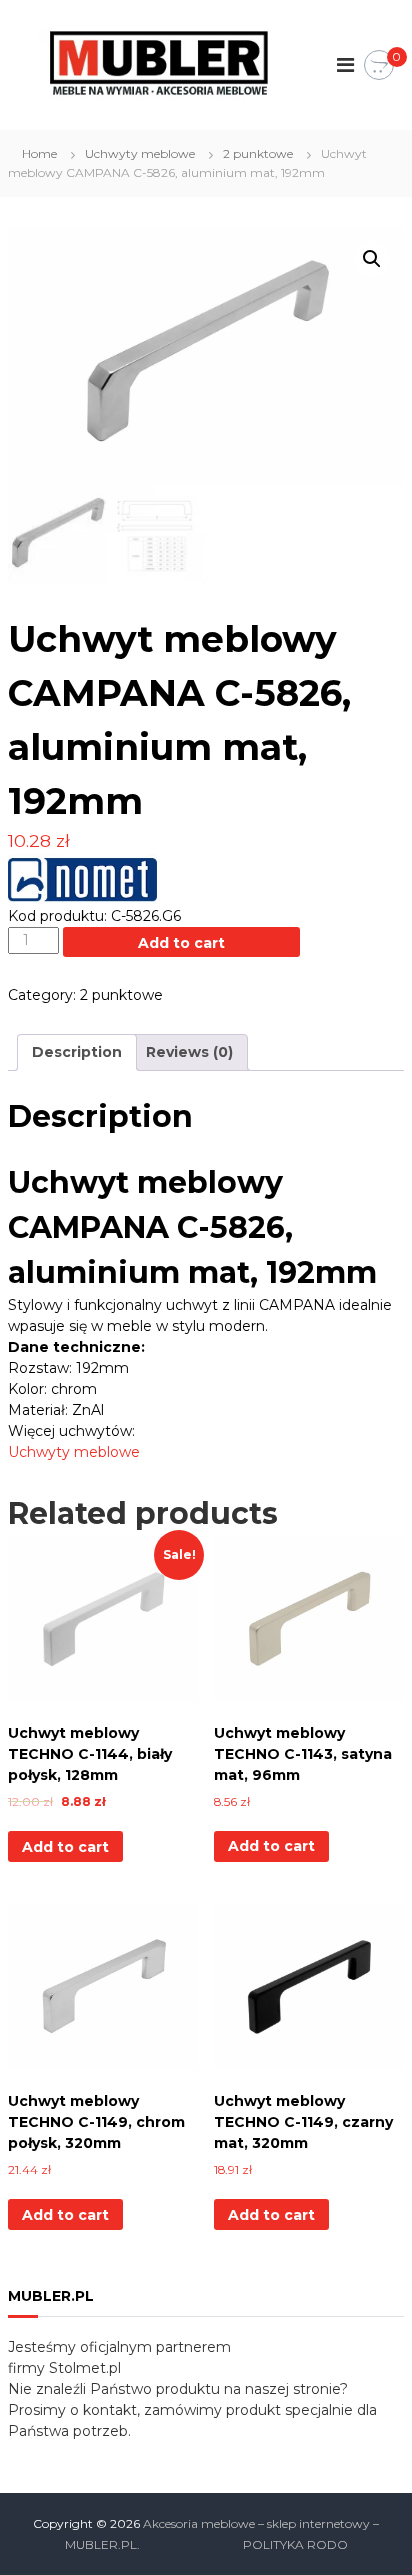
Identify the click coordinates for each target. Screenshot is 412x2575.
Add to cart (181, 943)
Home (39, 153)
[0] (379, 66)
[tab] (77, 1052)
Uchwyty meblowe (140, 153)
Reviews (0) (189, 1052)
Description (77, 1052)
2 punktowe (258, 153)
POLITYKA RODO (295, 2544)
